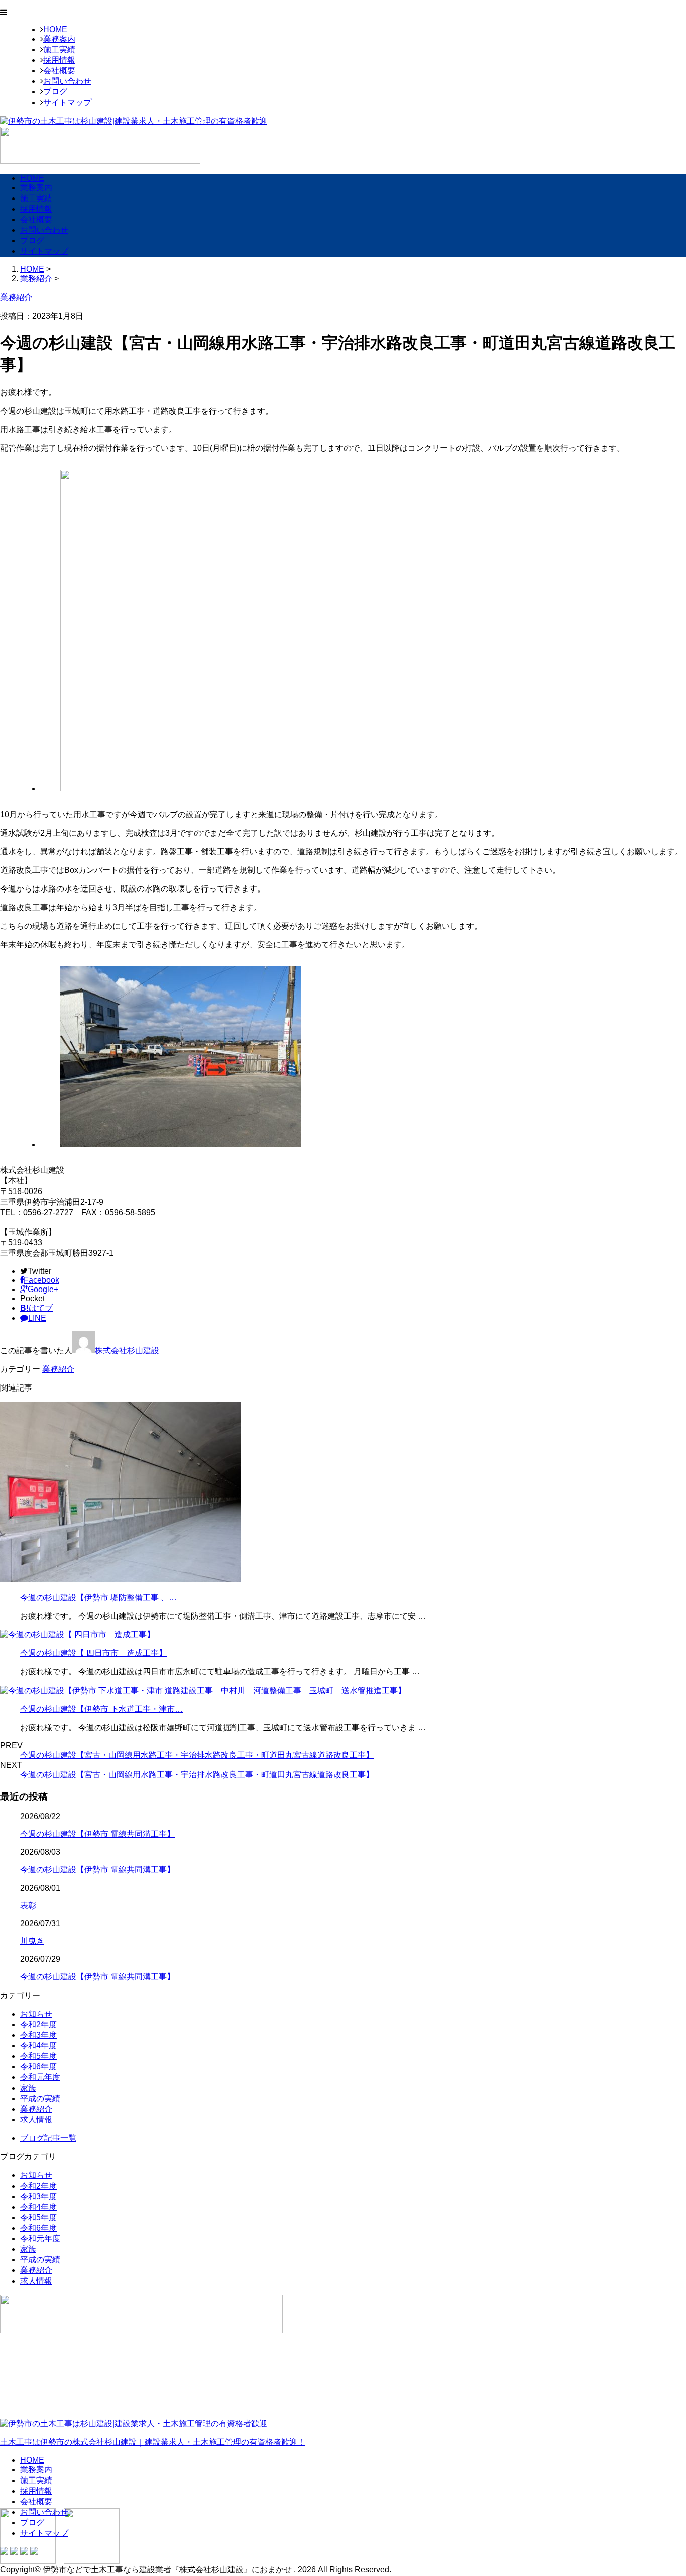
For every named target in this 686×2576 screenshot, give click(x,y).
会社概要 (59, 71)
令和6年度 (38, 2067)
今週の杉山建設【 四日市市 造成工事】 (93, 1653)
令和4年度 (38, 2046)
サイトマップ (67, 102)
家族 (28, 2088)
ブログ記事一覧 (48, 2138)
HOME (55, 29)
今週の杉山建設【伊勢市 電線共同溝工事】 (97, 1834)
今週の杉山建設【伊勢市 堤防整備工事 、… (98, 1597)
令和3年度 (38, 2035)
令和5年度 (38, 2056)
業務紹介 (58, 1369)
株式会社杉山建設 (127, 1351)
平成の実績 (40, 2098)
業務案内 (59, 39)
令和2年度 (38, 2024)
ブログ (55, 92)
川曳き (32, 1941)
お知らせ (36, 2014)
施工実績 (59, 49)
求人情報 (36, 2119)
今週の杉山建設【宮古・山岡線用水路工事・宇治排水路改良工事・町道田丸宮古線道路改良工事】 (197, 1755)
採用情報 (59, 60)
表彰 (28, 1905)
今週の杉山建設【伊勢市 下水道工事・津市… (101, 1709)
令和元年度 (40, 2077)
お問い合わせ (67, 81)
